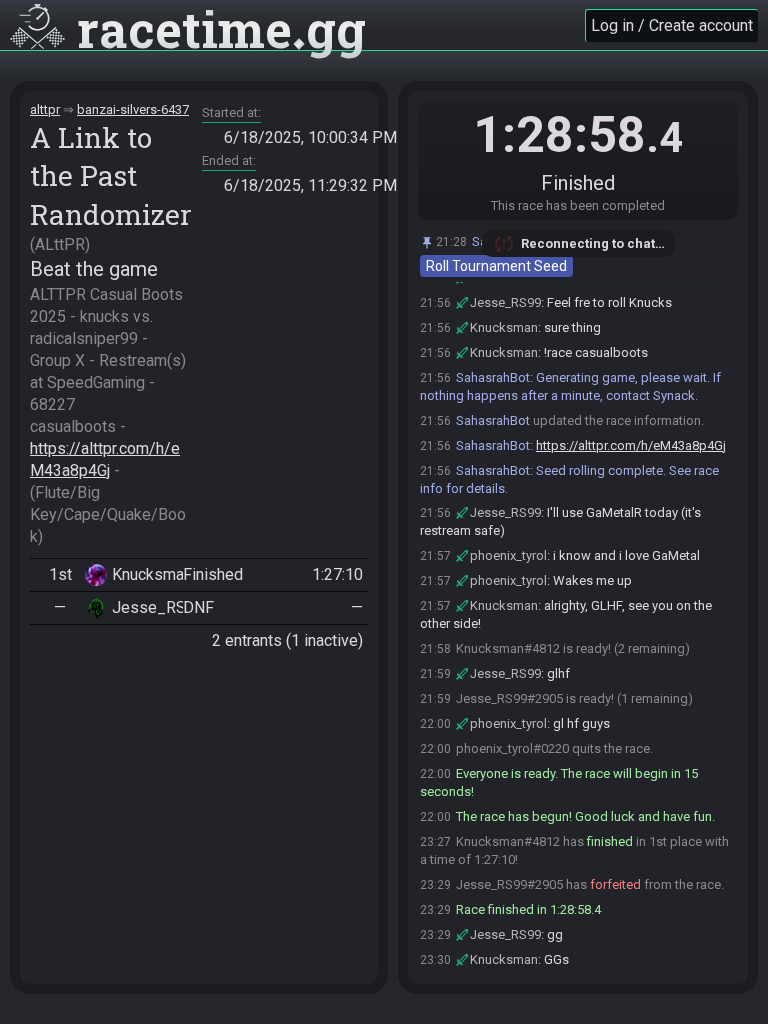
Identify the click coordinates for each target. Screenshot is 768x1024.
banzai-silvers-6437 (133, 109)
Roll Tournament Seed (496, 266)
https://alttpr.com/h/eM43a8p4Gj (631, 445)
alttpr (45, 109)
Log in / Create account (672, 25)
